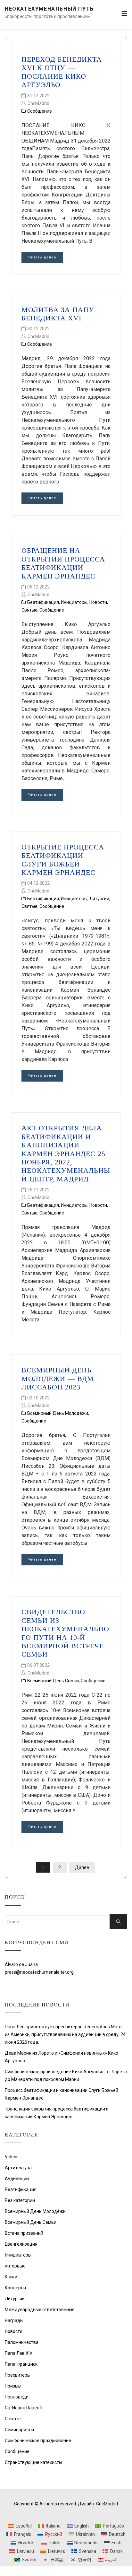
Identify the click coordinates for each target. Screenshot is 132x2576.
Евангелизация (21, 2244)
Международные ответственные (40, 2310)
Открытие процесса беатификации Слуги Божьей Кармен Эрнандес (63, 860)
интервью (15, 2266)
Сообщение (40, 111)
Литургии (99, 899)
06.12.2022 (38, 587)
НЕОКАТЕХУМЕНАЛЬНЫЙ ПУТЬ (49, 9)
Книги (11, 2277)
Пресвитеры (18, 2375)
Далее (82, 1867)
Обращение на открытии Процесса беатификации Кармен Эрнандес (63, 563)
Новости (98, 602)
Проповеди (17, 2397)
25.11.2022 (38, 1190)
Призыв (13, 2386)
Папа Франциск (21, 2364)
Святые (29, 610)
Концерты (15, 2288)
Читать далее (42, 257)
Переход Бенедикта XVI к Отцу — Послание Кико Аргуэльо (62, 72)
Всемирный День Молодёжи (58, 1413)
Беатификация (43, 602)
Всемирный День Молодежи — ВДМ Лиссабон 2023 (58, 1379)
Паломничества (22, 2342)
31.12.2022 (38, 96)
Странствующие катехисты (33, 2462)
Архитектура (18, 2168)
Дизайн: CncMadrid (98, 2504)
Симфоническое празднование (38, 2441)
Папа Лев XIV (19, 2353)
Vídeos (12, 2157)
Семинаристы (19, 2430)
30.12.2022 (38, 329)
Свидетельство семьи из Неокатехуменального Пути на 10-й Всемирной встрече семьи (65, 1633)
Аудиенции (17, 2179)
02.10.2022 (38, 1398)
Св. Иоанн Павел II (24, 2408)
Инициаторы (74, 602)
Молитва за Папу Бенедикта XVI (58, 314)
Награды (14, 2320)
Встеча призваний (24, 2233)
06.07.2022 (38, 1665)
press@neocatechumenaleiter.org (39, 1972)
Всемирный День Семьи (53, 1681)
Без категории (20, 2200)
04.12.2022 (38, 883)
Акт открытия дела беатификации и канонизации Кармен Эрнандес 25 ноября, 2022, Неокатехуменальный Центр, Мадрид (66, 1153)
